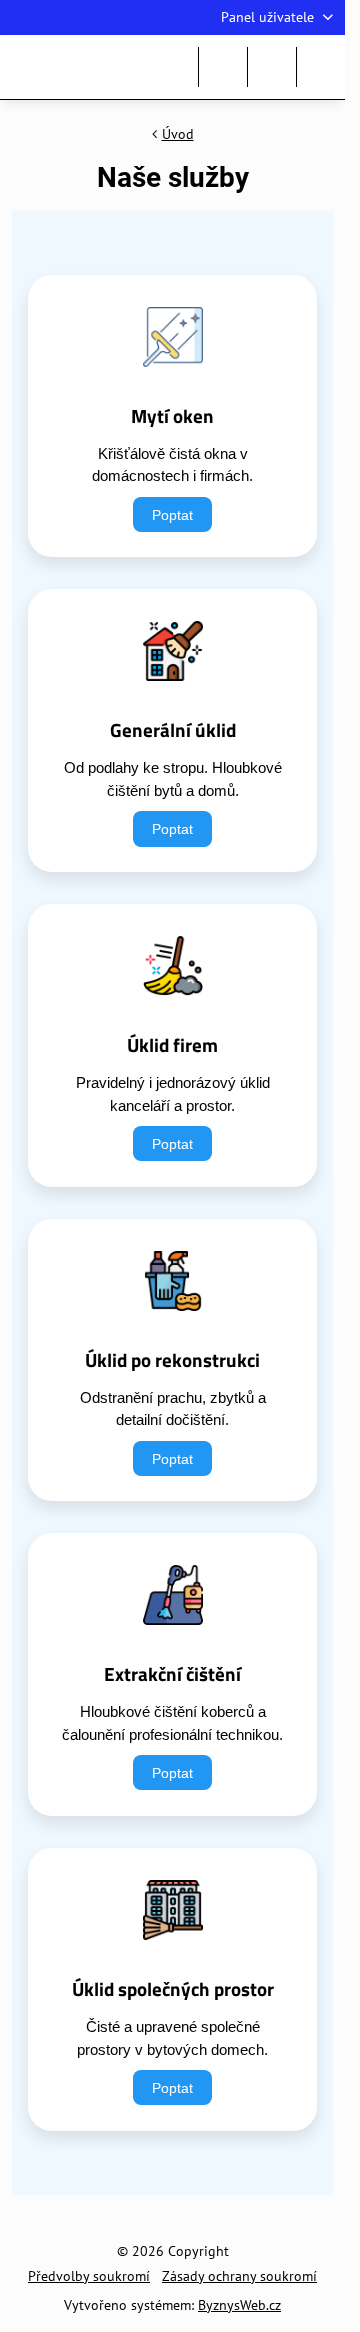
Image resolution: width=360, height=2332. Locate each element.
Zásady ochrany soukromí (239, 2276)
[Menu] (321, 67)
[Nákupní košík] (272, 67)
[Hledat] (223, 67)
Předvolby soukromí (89, 2276)
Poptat (172, 514)
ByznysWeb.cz (239, 2305)
